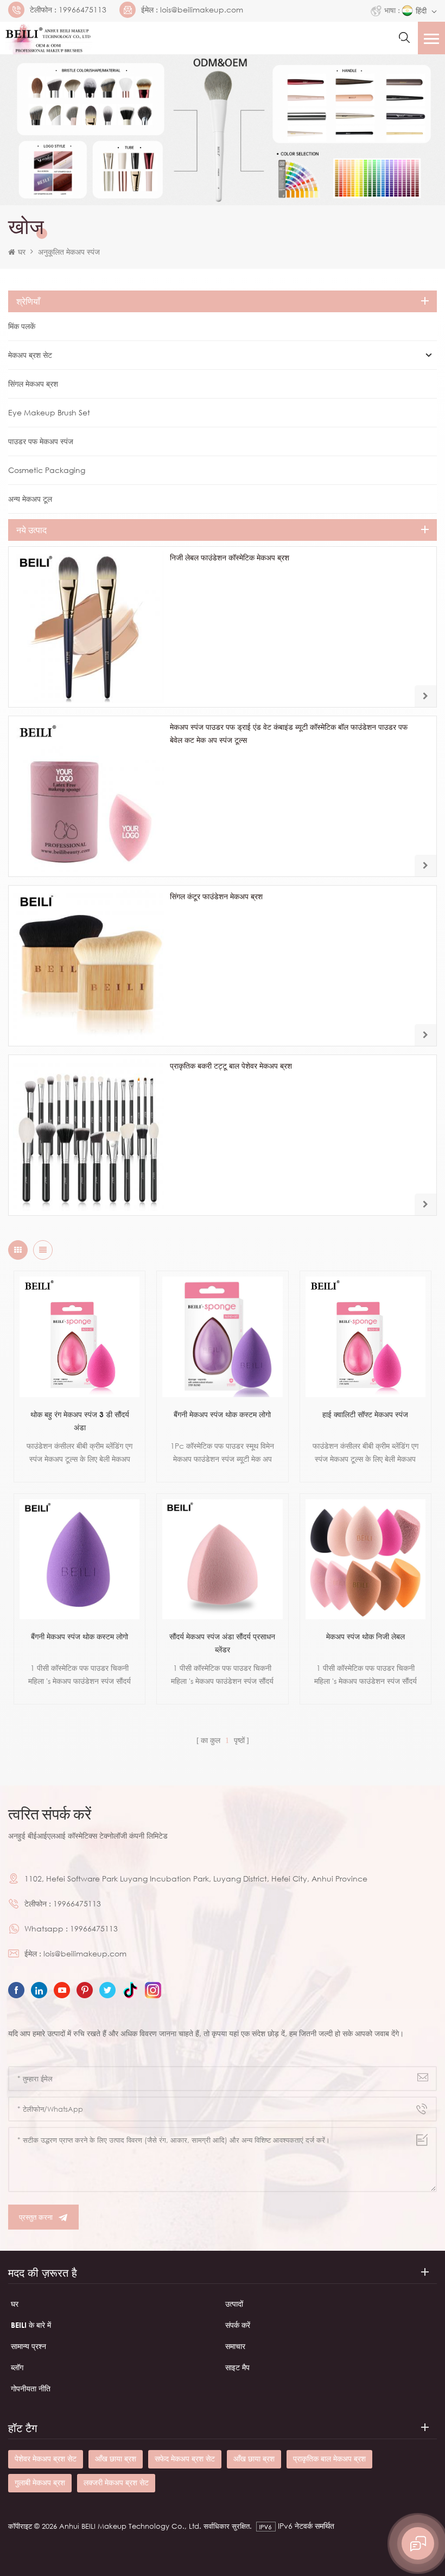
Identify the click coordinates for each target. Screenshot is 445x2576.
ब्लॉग (17, 2367)
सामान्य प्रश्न (28, 2346)
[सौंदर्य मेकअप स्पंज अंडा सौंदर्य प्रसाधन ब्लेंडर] (222, 1559)
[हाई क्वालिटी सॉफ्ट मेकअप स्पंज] (365, 1337)
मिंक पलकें (22, 326)
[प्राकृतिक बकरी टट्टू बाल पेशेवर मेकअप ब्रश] (89, 1135)
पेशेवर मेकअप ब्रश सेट (46, 2458)
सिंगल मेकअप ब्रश (33, 384)
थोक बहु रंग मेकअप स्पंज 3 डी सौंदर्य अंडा (80, 1421)
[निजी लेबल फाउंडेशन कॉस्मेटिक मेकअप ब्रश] (89, 627)
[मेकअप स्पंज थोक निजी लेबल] (365, 1559)
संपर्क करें (238, 2325)
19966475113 (82, 10)
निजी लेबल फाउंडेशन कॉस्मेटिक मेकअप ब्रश (230, 557)
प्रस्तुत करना (36, 2217)
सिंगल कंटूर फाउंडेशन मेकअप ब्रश (216, 896)
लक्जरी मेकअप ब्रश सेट (116, 2482)
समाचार (235, 2346)
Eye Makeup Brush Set (49, 412)
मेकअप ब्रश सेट (30, 355)
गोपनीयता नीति (31, 2388)
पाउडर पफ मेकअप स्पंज (41, 441)
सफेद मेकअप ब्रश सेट (185, 2458)
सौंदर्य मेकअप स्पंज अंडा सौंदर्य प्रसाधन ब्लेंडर (222, 1643)
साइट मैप (237, 2367)
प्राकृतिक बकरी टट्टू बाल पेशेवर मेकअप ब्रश (231, 1066)
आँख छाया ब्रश (116, 2458)
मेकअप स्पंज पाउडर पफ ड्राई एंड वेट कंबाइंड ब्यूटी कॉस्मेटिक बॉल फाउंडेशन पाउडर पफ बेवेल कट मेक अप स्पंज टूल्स (289, 733)
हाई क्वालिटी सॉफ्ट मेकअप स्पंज (365, 1414)
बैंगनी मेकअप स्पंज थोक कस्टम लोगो (222, 1414)
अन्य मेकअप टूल (30, 499)
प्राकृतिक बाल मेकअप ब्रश (329, 2458)
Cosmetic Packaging (47, 470)
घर (22, 252)
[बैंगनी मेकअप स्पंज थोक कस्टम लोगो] (222, 1337)
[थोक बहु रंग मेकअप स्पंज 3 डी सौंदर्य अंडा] (80, 1337)
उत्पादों (234, 2304)
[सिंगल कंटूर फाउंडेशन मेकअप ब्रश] (89, 966)
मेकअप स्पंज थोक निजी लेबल (365, 1636)
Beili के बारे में (31, 2325)
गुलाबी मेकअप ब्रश (40, 2482)
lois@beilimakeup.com (202, 10)
